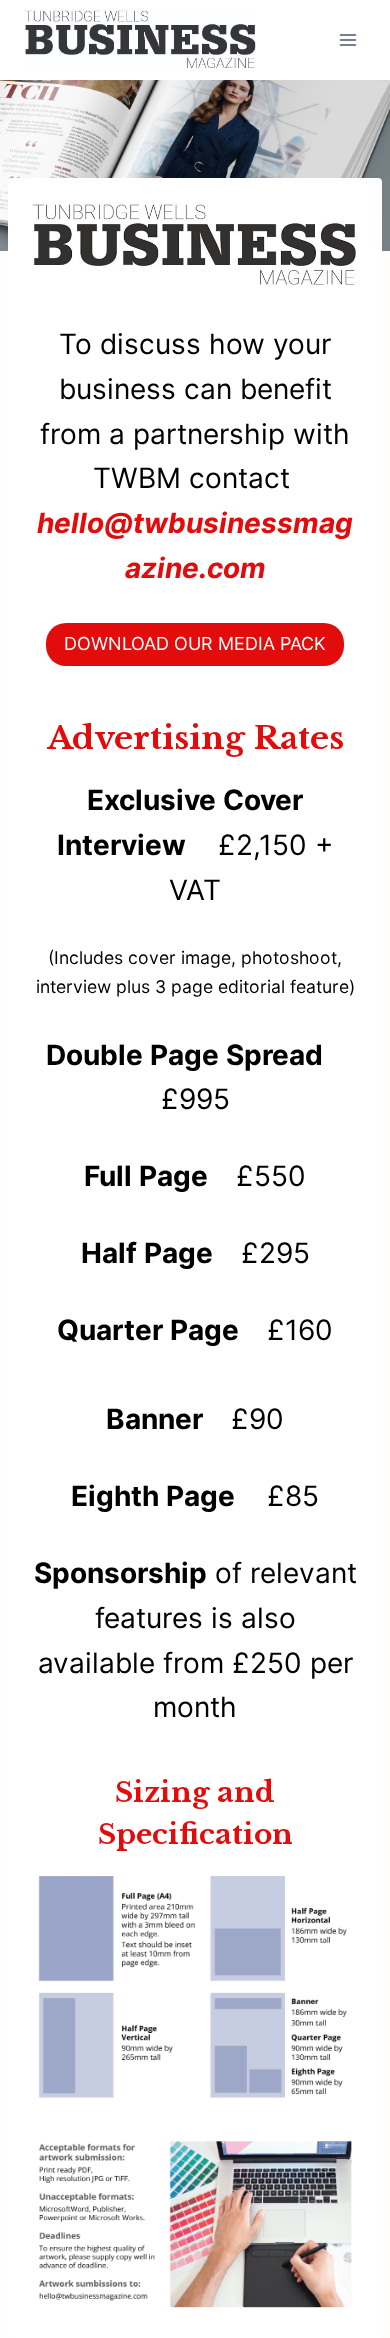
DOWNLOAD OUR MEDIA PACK (195, 643)
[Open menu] (347, 39)
